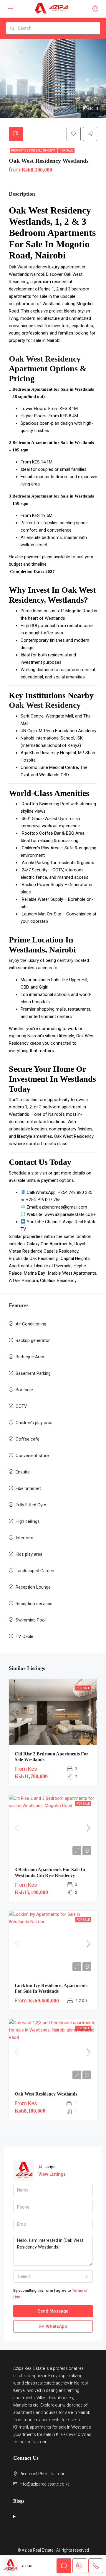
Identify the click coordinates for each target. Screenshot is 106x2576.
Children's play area (34, 1423)
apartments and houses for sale (43, 2412)
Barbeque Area (30, 1357)
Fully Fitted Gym (31, 1505)
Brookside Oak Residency (33, 1258)
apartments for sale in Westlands (60, 2427)
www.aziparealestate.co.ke (70, 1214)
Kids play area (29, 1554)
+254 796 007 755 (43, 1200)
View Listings (52, 2174)
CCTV (21, 1406)
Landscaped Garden (35, 1571)
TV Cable (24, 1636)
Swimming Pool (31, 1620)
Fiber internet (28, 1488)
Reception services (34, 1604)
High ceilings (28, 1521)
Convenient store (32, 1456)
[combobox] (53, 2276)
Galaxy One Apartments (50, 1244)
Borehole (24, 1390)
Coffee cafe (28, 1439)
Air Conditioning (31, 1324)
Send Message (53, 2311)
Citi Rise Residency (58, 1281)
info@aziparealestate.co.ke (44, 2484)
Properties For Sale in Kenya (34, 151)
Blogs (19, 2501)
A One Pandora (23, 1281)
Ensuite (23, 1472)
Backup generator (33, 1340)
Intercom (24, 1538)
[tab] (16, 134)
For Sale (66, 151)
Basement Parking (33, 1373)
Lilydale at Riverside (53, 1266)
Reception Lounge (33, 1587)
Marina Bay (34, 1273)
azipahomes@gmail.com (63, 1207)
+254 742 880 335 (75, 1192)
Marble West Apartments (72, 1273)
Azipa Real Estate (29, 2368)
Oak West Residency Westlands (46, 2094)
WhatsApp (56, 2326)
